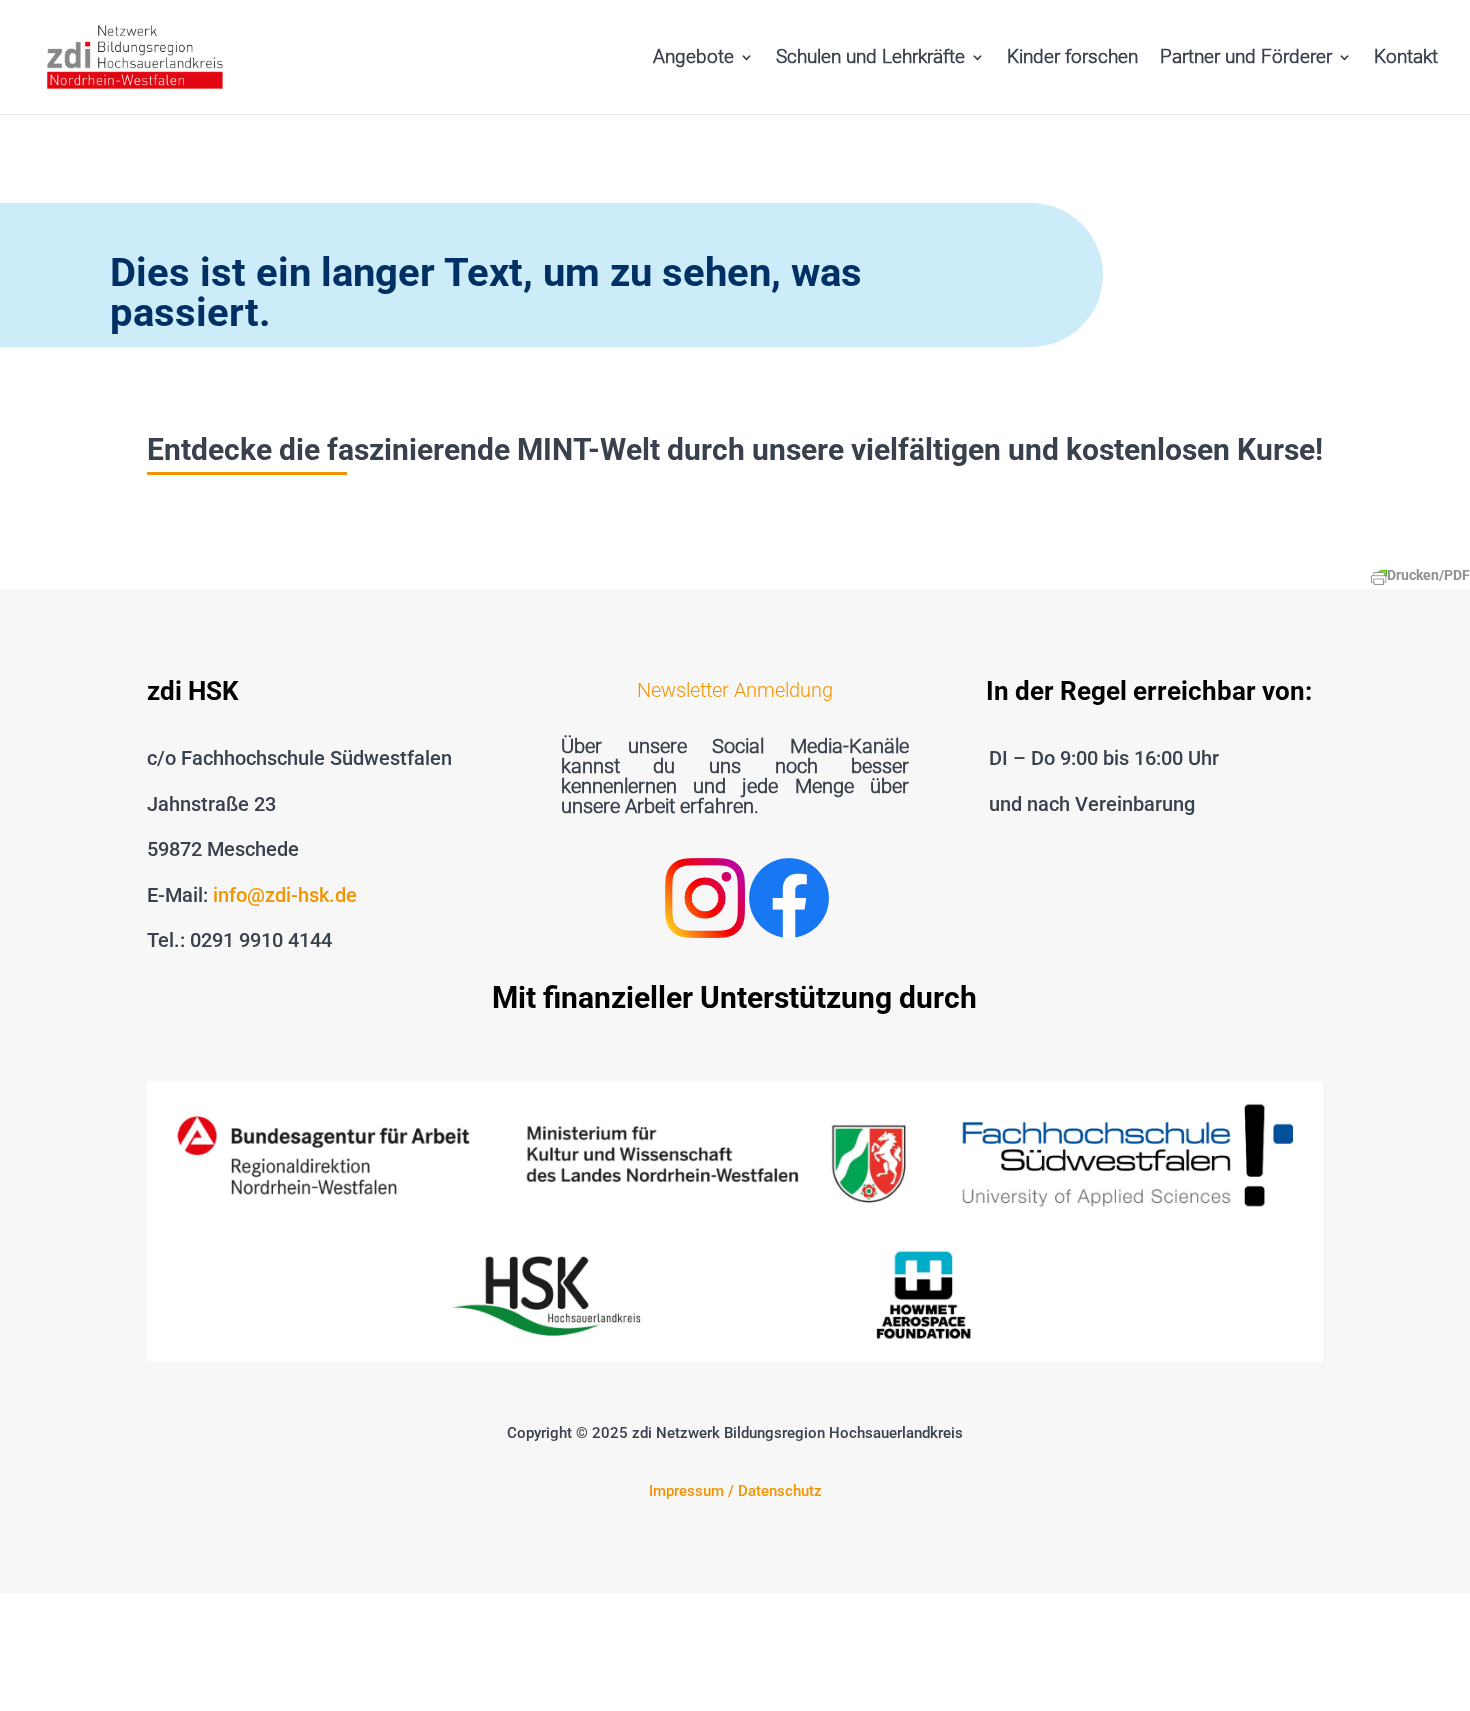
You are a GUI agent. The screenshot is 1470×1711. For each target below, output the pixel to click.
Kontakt (1406, 59)
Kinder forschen (1072, 59)
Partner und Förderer (1246, 59)
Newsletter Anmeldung (735, 690)
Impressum (686, 1491)
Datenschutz (780, 1491)
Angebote (693, 59)
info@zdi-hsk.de (285, 895)
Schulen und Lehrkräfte (870, 59)
